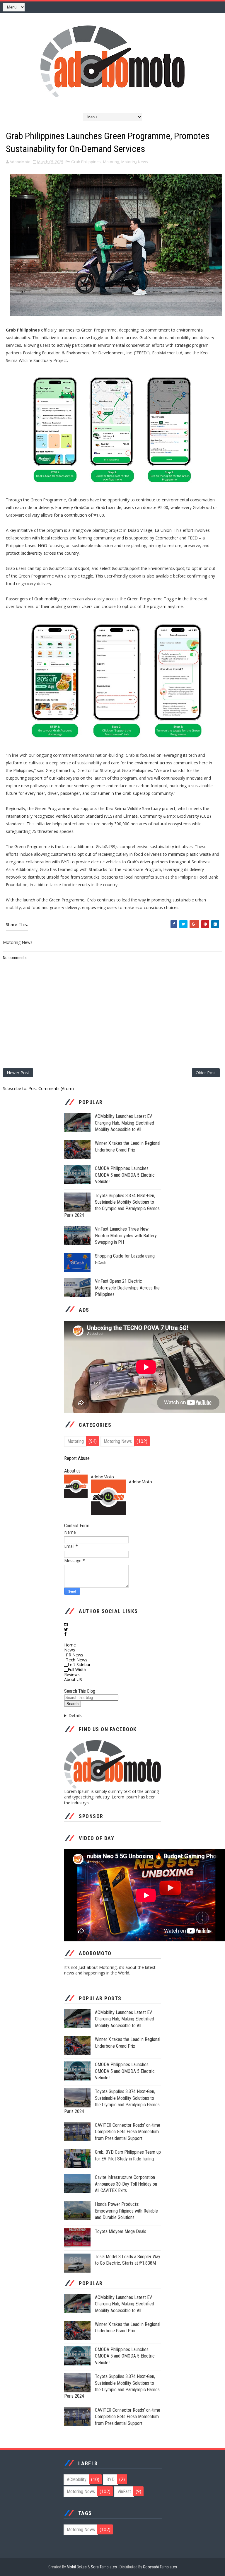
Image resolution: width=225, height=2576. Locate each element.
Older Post (206, 1073)
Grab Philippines (86, 162)
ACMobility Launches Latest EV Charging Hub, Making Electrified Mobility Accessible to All (125, 1123)
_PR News (74, 1655)
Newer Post (18, 1073)
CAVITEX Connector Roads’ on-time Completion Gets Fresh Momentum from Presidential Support (128, 2132)
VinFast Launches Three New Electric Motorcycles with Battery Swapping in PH (126, 1236)
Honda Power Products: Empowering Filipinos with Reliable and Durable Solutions (126, 2211)
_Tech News (76, 1660)
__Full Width (75, 1669)
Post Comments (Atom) (51, 1088)
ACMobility (77, 2480)
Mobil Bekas (77, 2567)
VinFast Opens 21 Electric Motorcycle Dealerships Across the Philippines (127, 1288)
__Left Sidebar (77, 1664)
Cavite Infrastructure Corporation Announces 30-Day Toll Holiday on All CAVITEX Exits (126, 2184)
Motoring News (135, 162)
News (70, 1650)
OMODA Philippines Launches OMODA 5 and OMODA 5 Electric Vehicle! (125, 1175)
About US (73, 1679)
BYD (110, 2480)
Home (70, 1645)
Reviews (72, 1674)
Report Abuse (77, 1458)
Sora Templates (104, 2567)
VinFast (124, 2492)
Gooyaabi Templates (160, 2567)
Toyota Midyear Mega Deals (121, 2231)
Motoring (111, 162)
